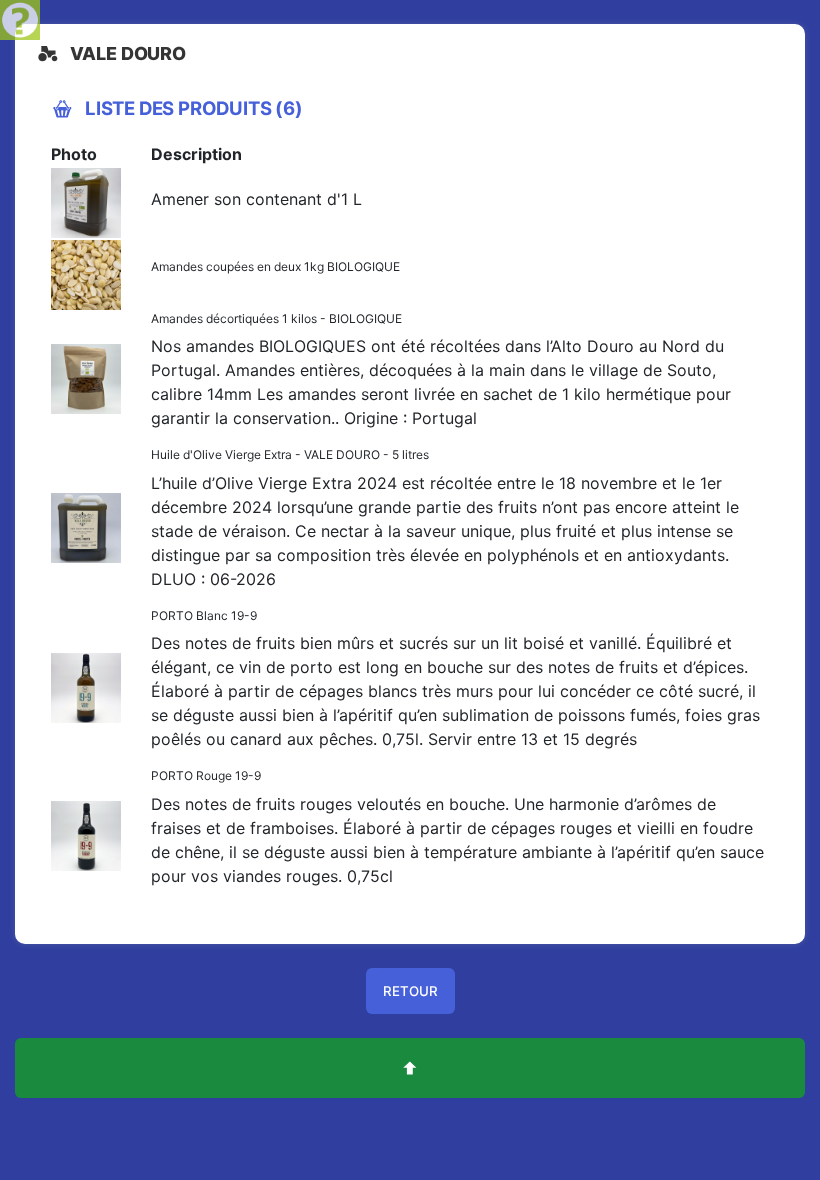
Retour (410, 991)
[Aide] (20, 18)
